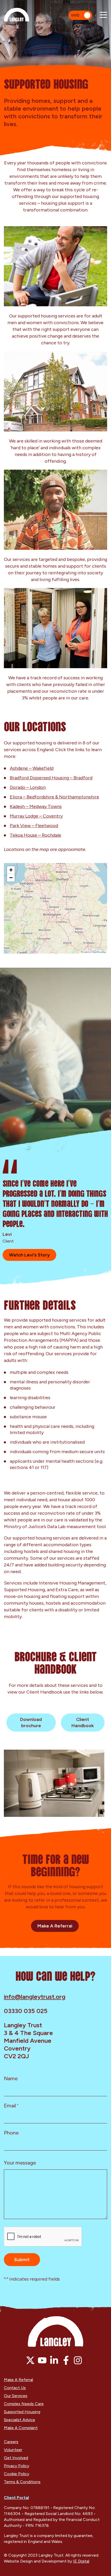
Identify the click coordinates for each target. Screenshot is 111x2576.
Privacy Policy (17, 2466)
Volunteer (13, 2450)
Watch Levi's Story (29, 1255)
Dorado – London (28, 787)
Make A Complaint (21, 2428)
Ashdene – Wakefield (32, 768)
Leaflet (86, 952)
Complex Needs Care (24, 2404)
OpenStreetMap (99, 952)
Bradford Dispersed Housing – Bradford (51, 778)
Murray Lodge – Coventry (36, 816)
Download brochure (31, 1723)
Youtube (42, 2360)
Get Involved (16, 2458)
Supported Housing (22, 2412)
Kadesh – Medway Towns (36, 806)
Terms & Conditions (22, 2482)
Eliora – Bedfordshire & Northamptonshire (54, 797)
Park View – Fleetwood (34, 826)
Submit (22, 2260)
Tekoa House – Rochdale (35, 835)
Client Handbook (83, 1723)
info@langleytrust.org (35, 1997)
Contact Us (15, 2388)
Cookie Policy (17, 2474)
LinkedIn (54, 2360)
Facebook (66, 2360)
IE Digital (81, 2561)
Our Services (16, 2396)
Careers (11, 2442)
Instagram (78, 2360)
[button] (11, 870)
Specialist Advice (19, 2420)
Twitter (30, 2360)
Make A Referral (55, 1926)
